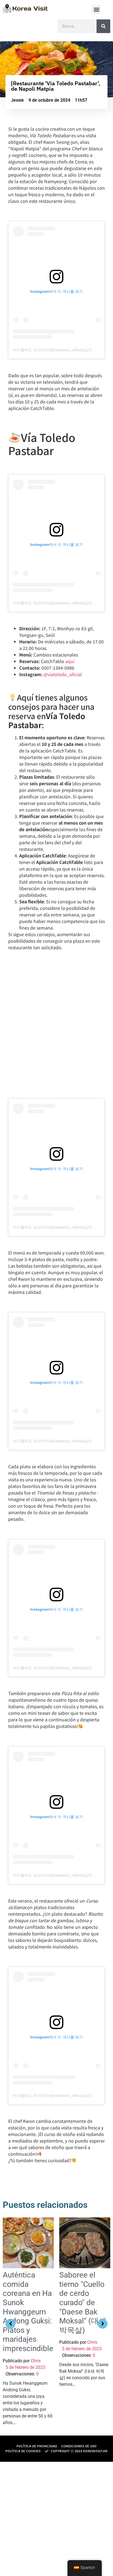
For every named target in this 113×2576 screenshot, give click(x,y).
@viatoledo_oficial (63, 674)
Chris (36, 2361)
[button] (96, 9)
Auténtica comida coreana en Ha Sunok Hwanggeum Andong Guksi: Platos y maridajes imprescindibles (30, 2312)
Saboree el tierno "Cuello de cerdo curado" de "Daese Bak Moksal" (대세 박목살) (83, 2303)
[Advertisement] (56, 2518)
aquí (70, 661)
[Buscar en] (103, 26)
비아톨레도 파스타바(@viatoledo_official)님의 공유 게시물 (63, 350)
